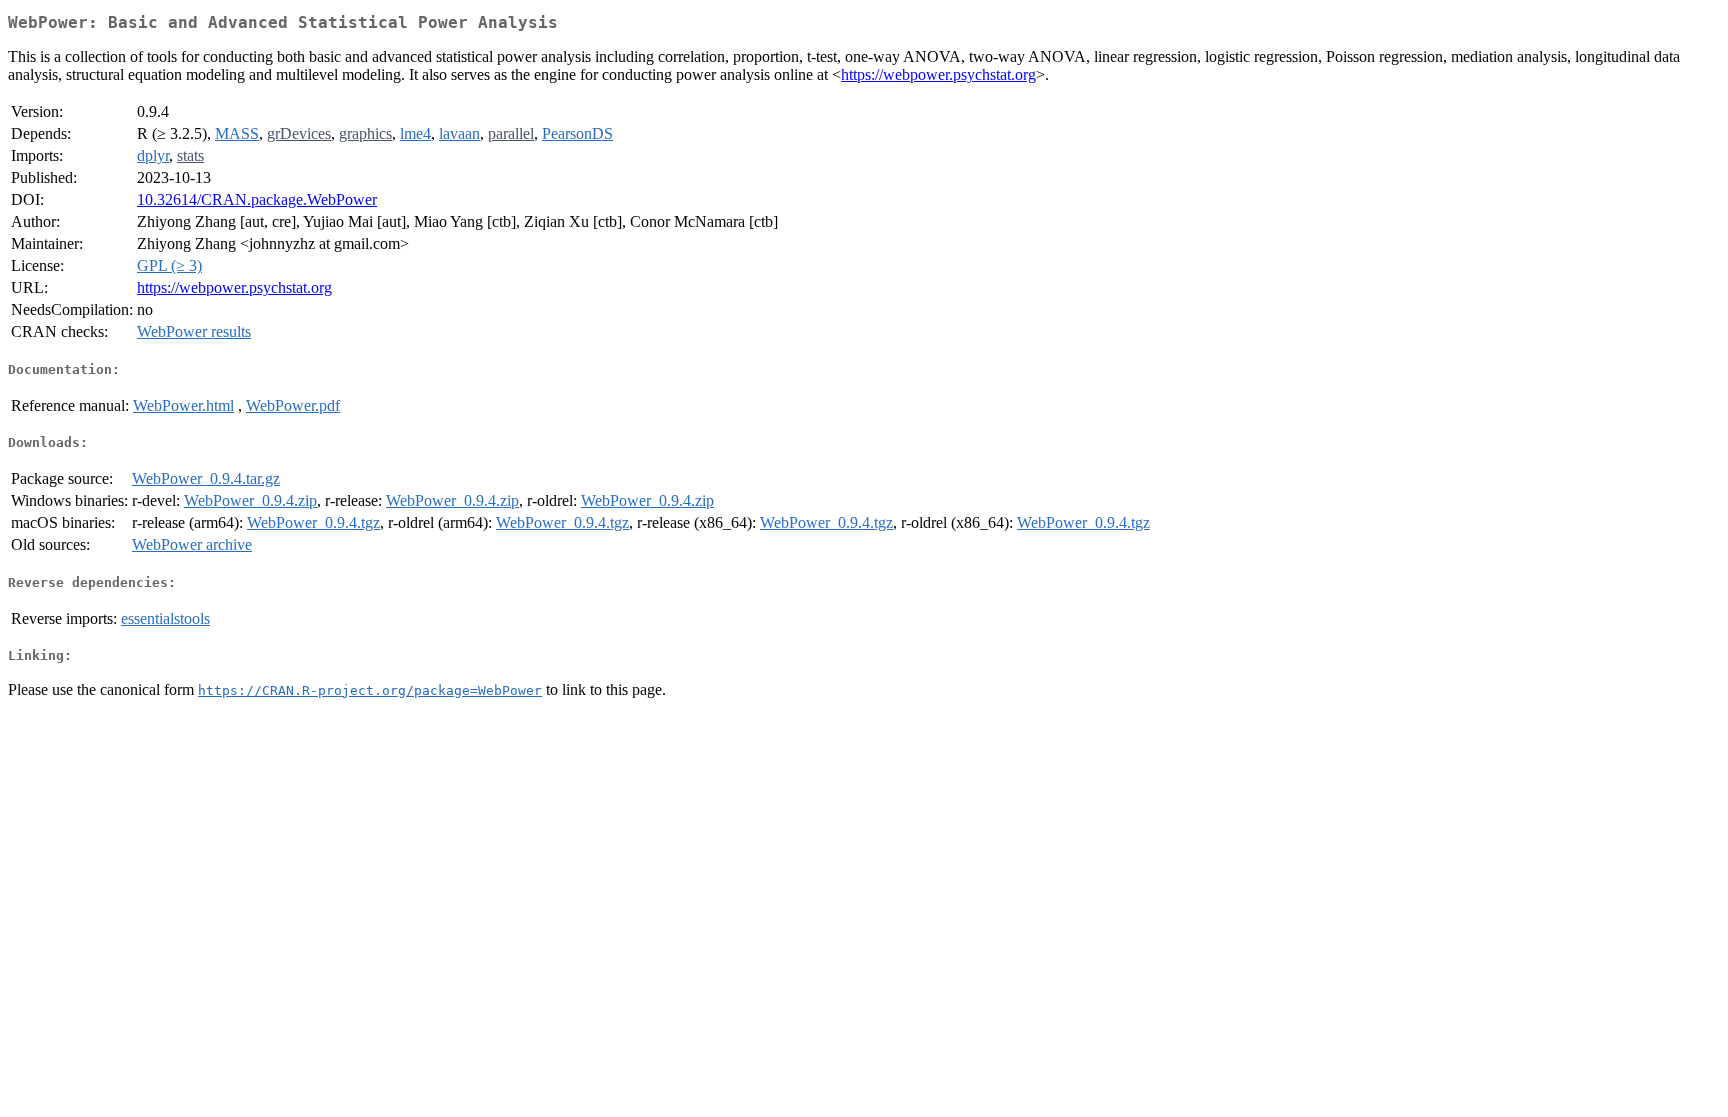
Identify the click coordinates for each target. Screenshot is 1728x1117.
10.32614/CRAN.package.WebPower (257, 199)
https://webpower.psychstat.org (938, 74)
